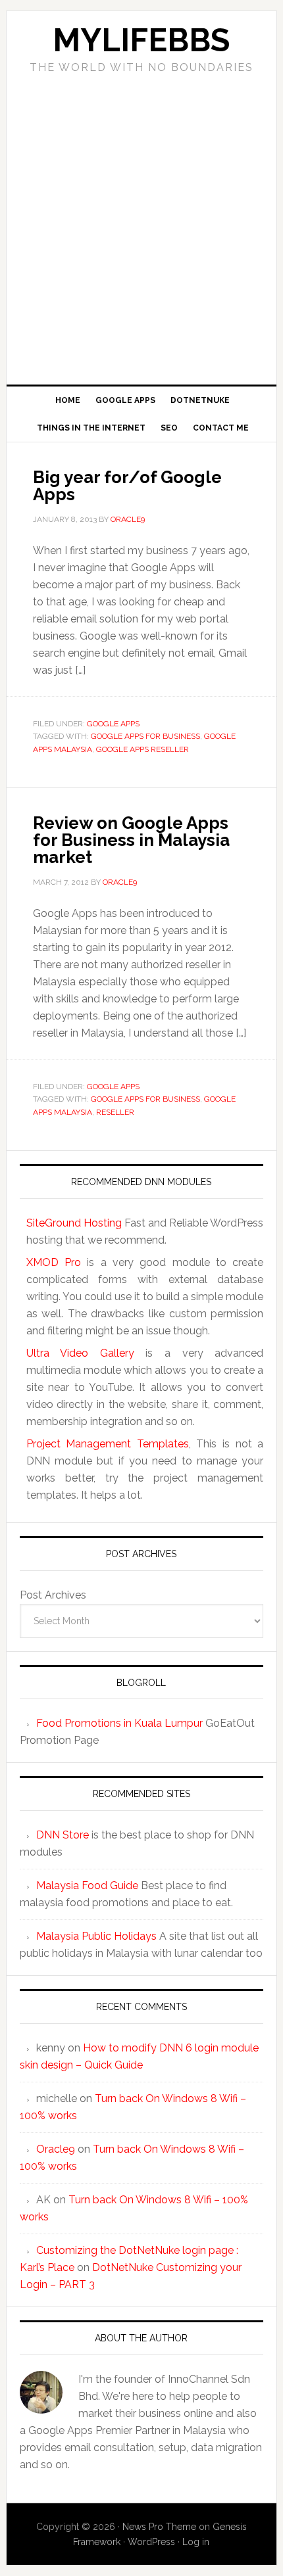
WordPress (151, 2542)
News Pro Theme (159, 2527)
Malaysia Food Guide (87, 1885)
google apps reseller (142, 749)
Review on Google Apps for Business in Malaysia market (131, 840)
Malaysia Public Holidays (96, 1936)
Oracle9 (56, 2149)
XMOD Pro (54, 1262)
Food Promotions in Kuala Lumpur (119, 1723)
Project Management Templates (108, 1444)
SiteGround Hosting (74, 1223)
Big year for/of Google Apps (127, 486)
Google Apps (113, 724)
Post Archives (53, 1595)
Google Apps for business (145, 736)
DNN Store (63, 1835)
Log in (196, 2542)
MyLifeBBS (141, 40)
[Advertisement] (141, 225)
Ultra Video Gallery (80, 1353)
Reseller (115, 1112)
